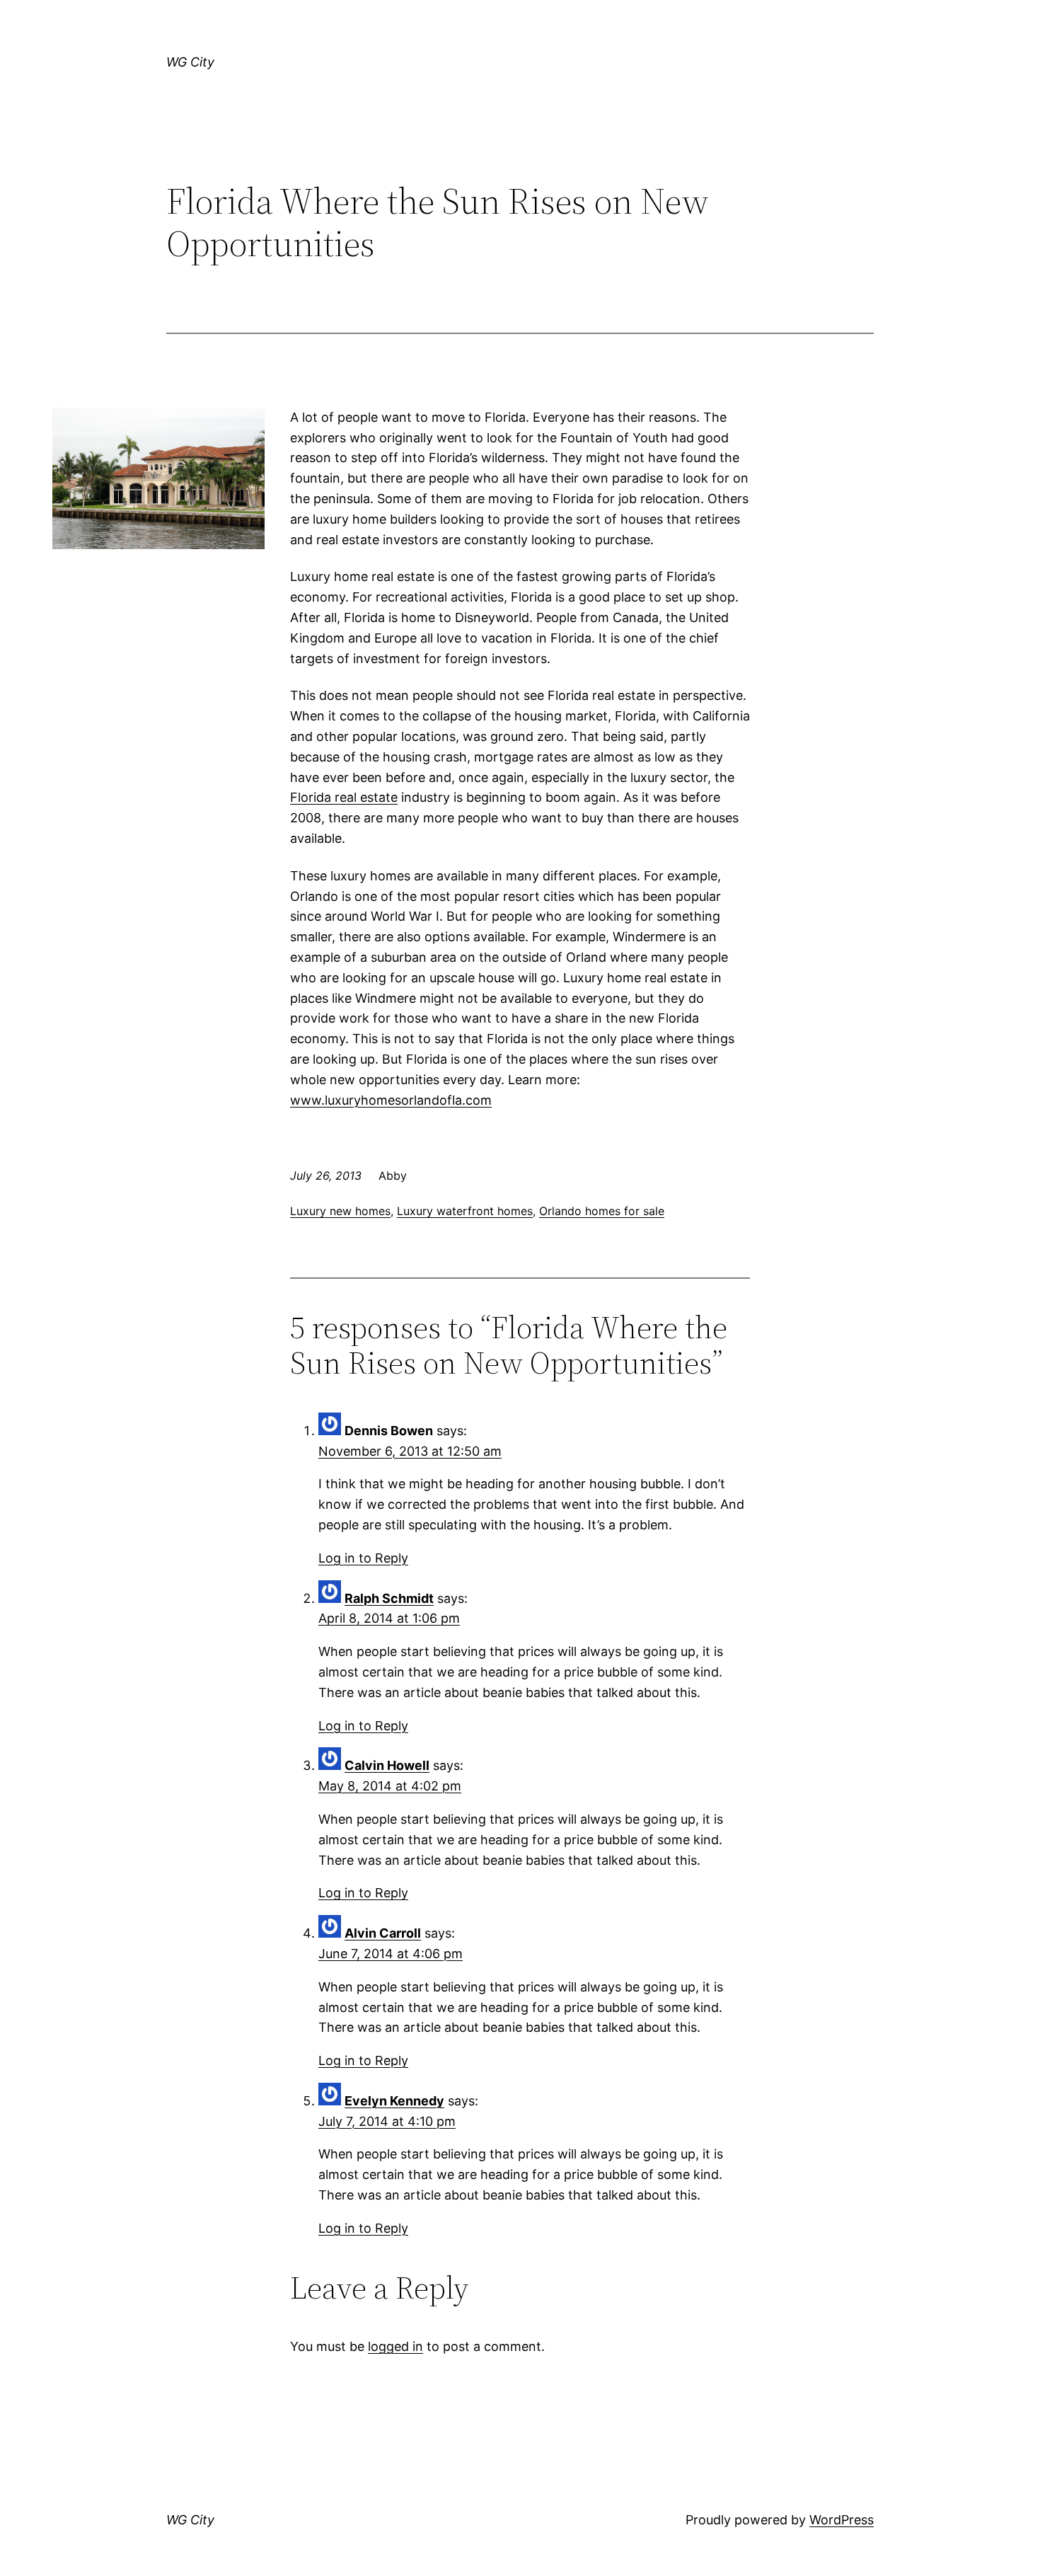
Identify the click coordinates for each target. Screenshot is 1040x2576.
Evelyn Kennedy (394, 2101)
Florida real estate (344, 797)
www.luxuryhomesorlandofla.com (391, 1100)
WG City (190, 62)
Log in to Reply (363, 1558)
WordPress (842, 2520)
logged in (395, 2346)
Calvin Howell (387, 1765)
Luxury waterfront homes (465, 1211)
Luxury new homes (340, 1211)
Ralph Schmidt (389, 1598)
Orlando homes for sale (602, 1211)
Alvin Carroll (383, 1933)
